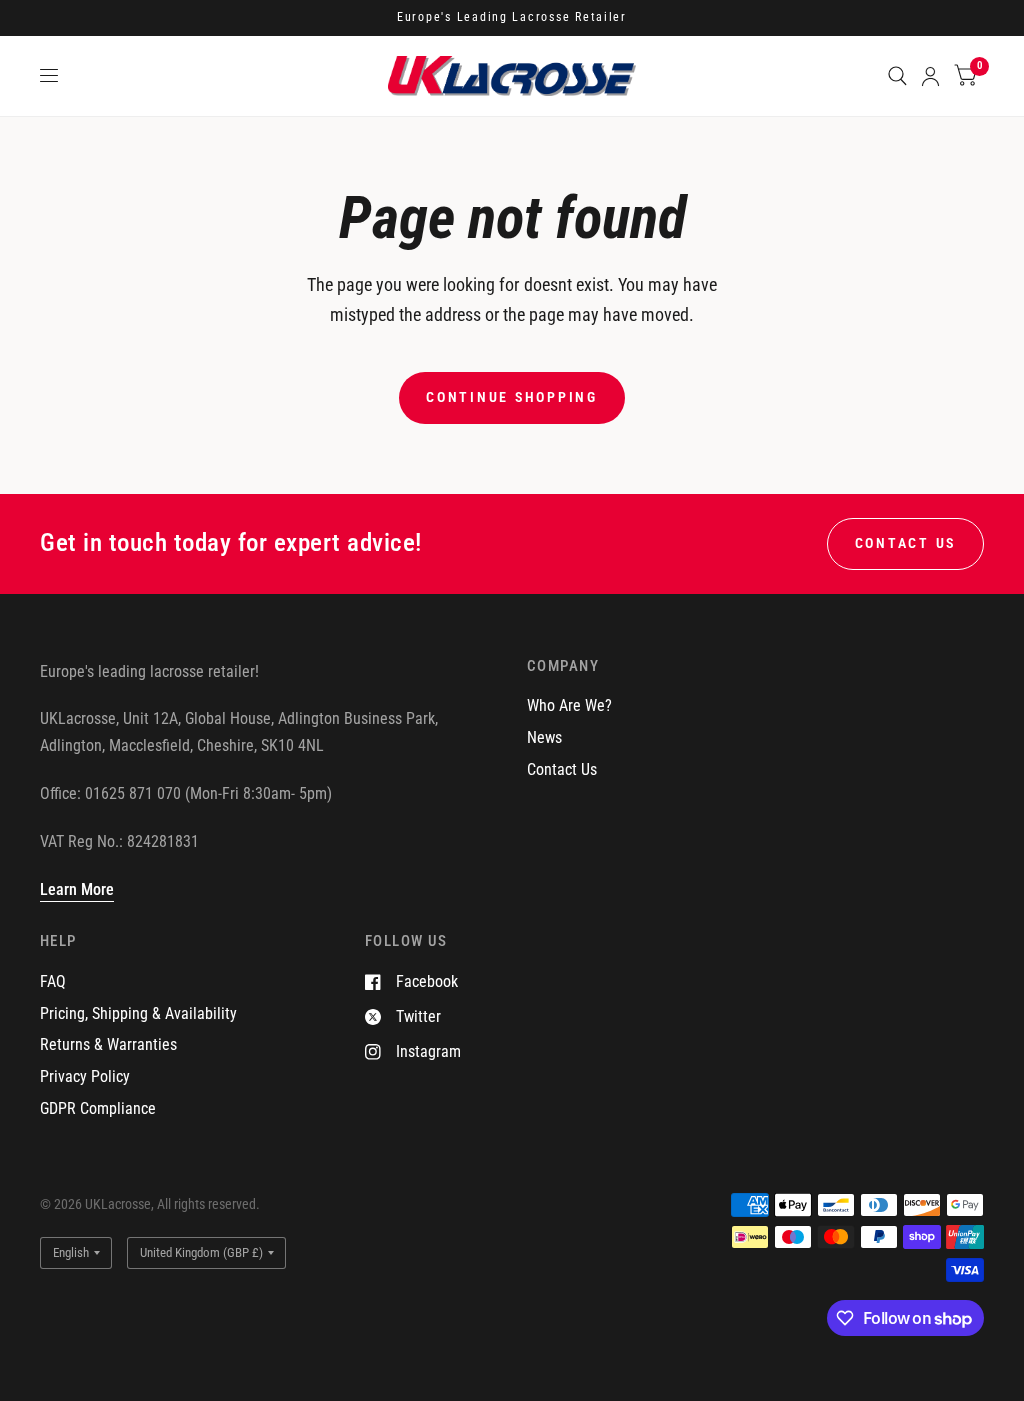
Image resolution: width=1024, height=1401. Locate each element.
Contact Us (562, 769)
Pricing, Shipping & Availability (138, 1013)
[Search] (897, 76)
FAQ (53, 981)
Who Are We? (569, 705)
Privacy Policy (85, 1076)
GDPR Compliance (98, 1108)
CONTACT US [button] (905, 543)
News (544, 737)
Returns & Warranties (108, 1044)
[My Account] (930, 76)
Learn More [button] (77, 889)
